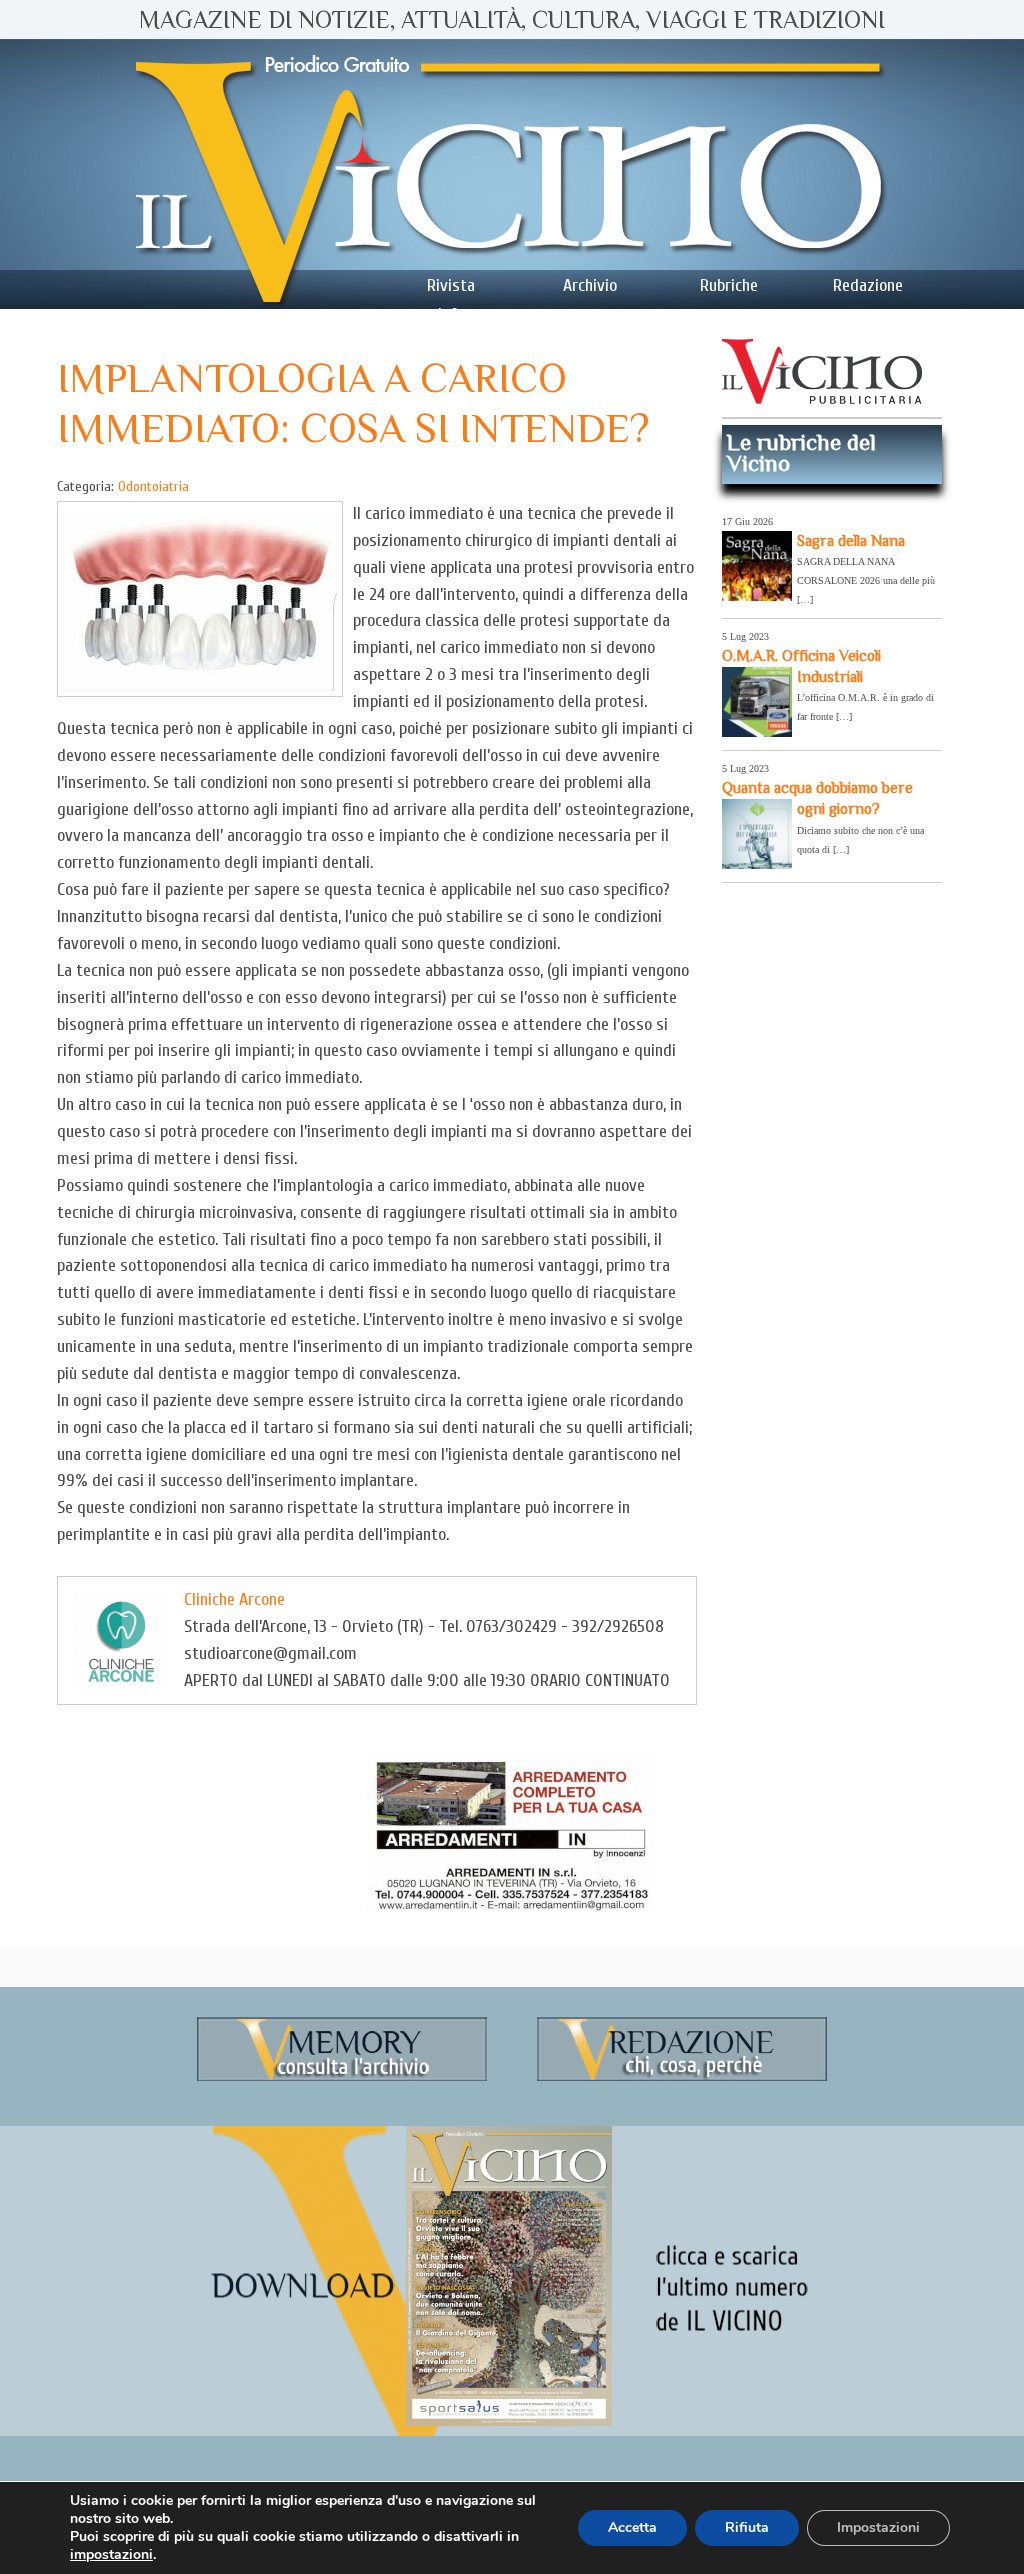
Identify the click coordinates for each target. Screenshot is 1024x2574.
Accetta (632, 2527)
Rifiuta (747, 2527)
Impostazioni (878, 2527)
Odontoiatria (153, 486)
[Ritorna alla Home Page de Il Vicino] (512, 174)
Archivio (590, 285)
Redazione (868, 285)
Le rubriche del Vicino (801, 452)
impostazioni (111, 2555)
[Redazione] (682, 2077)
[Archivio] (342, 2077)
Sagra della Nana (851, 540)
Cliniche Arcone (234, 1599)
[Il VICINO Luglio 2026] (509, 2422)
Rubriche (729, 285)
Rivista (451, 285)
